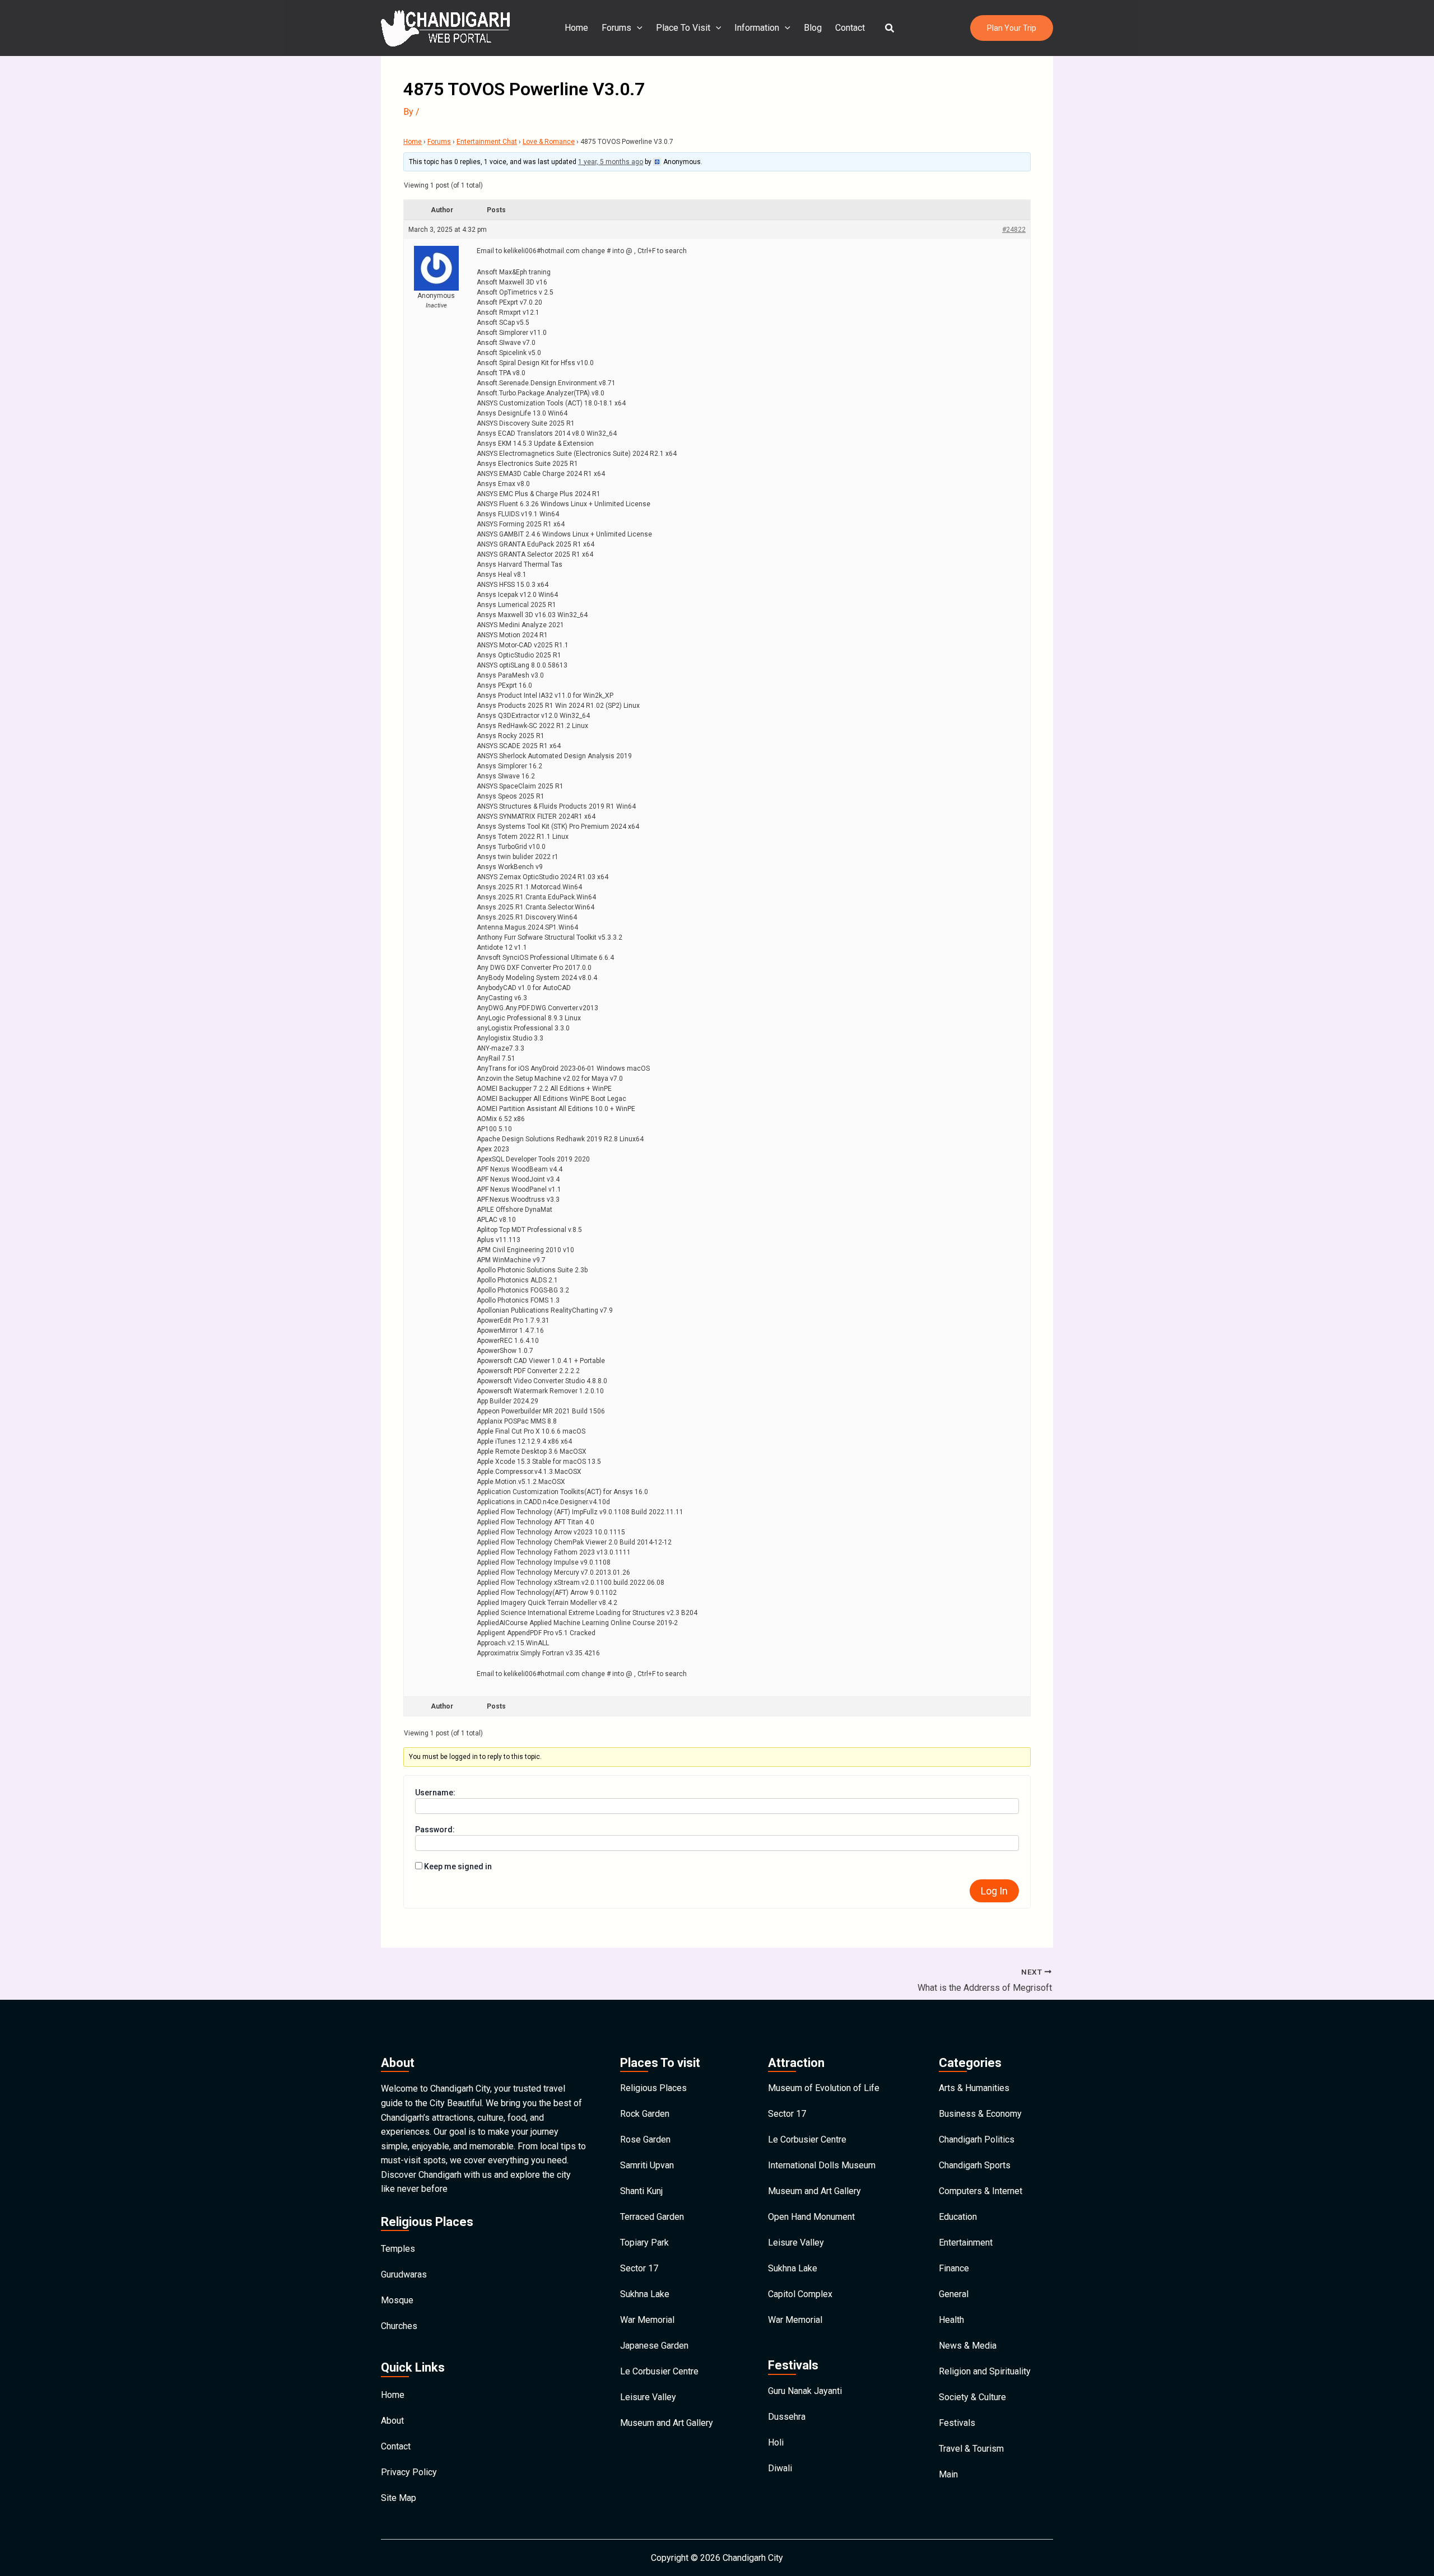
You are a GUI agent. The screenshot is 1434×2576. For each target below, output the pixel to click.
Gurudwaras (404, 2274)
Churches (399, 2326)
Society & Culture (972, 2397)
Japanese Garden (654, 2346)
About (392, 2421)
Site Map (399, 2498)
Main (948, 2474)
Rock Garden (645, 2114)
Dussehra (787, 2417)
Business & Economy (980, 2114)
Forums (616, 28)
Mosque (397, 2300)
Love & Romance (549, 142)
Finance (954, 2268)
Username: (435, 1793)
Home (576, 28)
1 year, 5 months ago (611, 162)
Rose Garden (645, 2139)
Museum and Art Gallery (667, 2423)
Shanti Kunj (641, 2191)
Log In (994, 1891)
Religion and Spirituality (985, 2371)
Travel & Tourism (971, 2449)
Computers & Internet (981, 2191)
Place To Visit (683, 28)
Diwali (780, 2468)
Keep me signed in (458, 1866)
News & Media (968, 2346)
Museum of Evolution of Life (824, 2088)
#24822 (1014, 230)
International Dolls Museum (822, 2165)
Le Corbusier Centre (659, 2371)
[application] (637, 28)
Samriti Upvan (647, 2165)
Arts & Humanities (974, 2088)
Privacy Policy (409, 2472)
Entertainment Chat (487, 142)
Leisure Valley (648, 2397)
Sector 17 (639, 2268)
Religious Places (653, 2088)
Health (951, 2320)
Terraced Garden (652, 2217)
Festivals (957, 2423)
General (954, 2294)
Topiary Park (644, 2243)
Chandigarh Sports (975, 2165)
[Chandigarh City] (445, 27)
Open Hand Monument (811, 2217)
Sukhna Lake (645, 2294)
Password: (435, 1830)
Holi (776, 2442)
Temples (398, 2249)
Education (958, 2217)
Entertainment (966, 2243)
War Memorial (647, 2320)
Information (757, 28)
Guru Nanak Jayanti (805, 2391)
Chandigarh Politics (977, 2139)
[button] (890, 28)
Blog (813, 28)
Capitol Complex (800, 2294)
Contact (850, 28)
